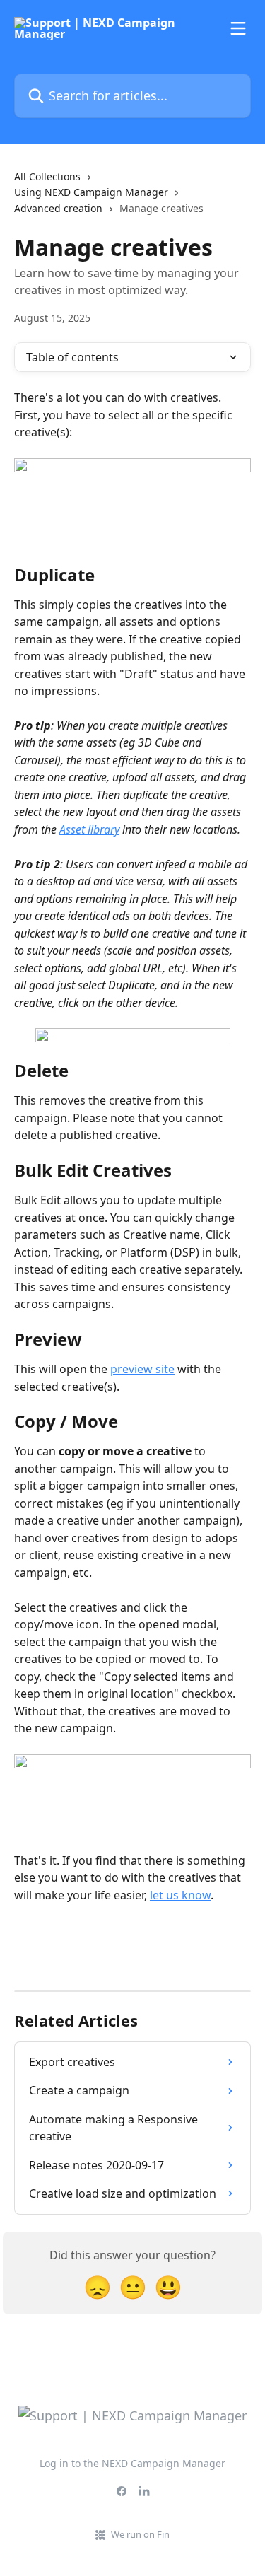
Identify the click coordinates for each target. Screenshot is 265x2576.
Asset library (89, 829)
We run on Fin (140, 2534)
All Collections (47, 176)
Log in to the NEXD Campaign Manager (132, 2463)
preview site (142, 1369)
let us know (180, 1895)
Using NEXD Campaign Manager (91, 192)
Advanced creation (58, 208)
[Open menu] (238, 28)
